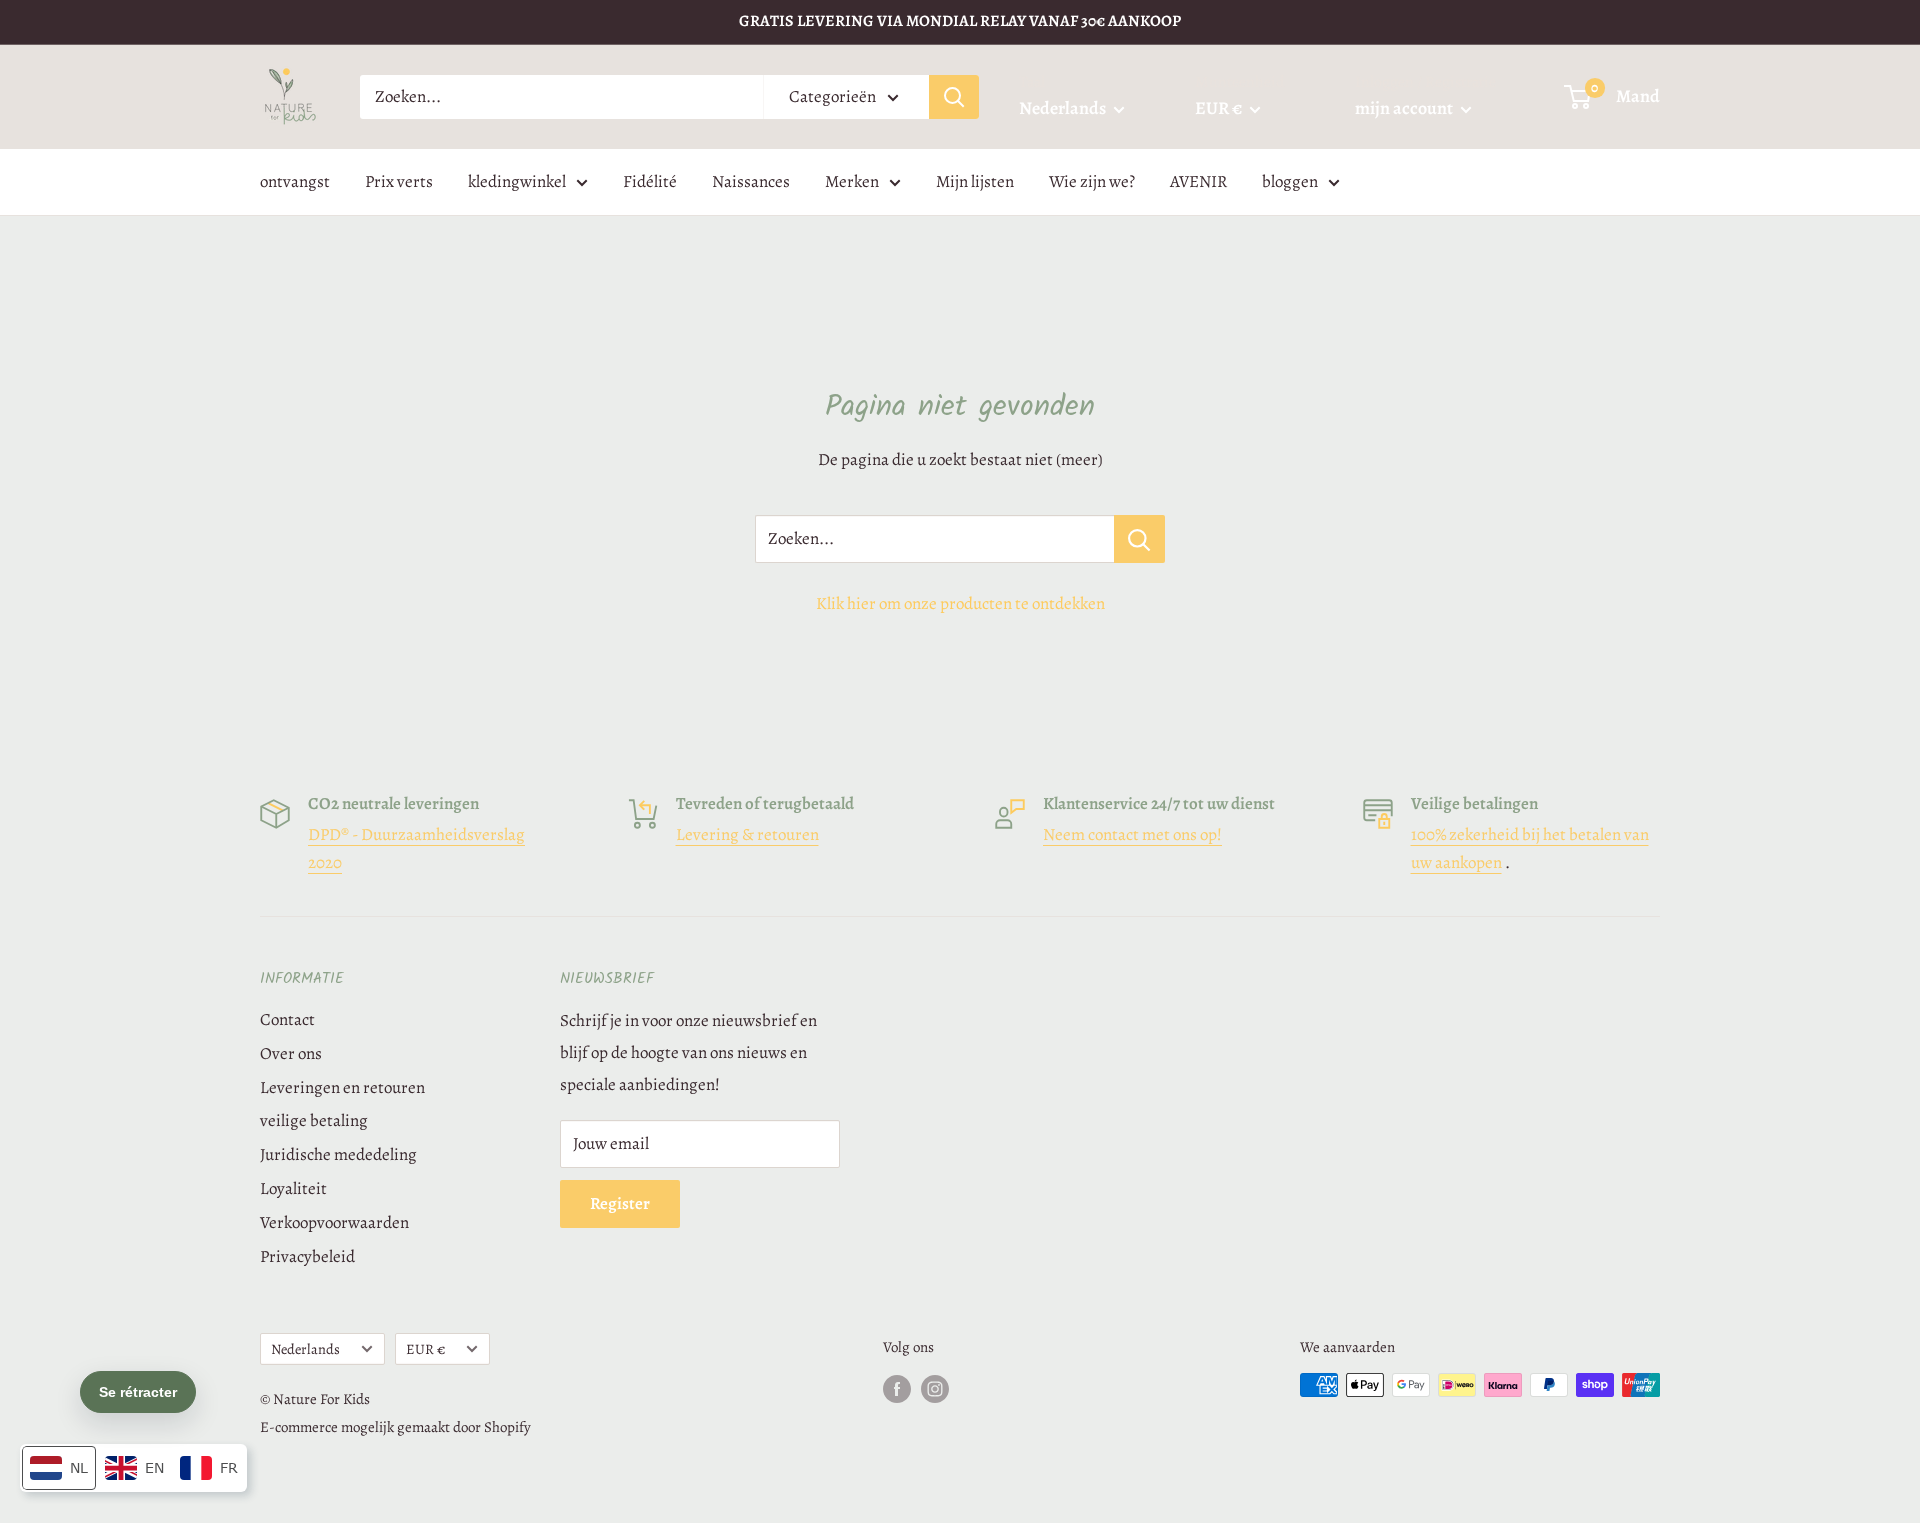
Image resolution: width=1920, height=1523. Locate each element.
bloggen (1290, 181)
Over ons (291, 1053)
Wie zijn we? (1092, 181)
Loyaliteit (293, 1188)
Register (620, 1203)
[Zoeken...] (1139, 539)
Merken (852, 181)
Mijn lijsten (975, 181)
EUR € (425, 1349)
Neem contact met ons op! (1132, 834)
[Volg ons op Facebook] (897, 1388)
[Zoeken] (954, 97)
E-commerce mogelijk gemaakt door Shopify (395, 1427)
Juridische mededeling (338, 1154)
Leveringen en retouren (342, 1087)
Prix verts (399, 181)
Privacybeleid (307, 1256)
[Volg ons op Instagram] (935, 1388)
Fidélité (650, 181)
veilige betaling (314, 1120)
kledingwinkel (517, 181)
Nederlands (305, 1349)
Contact (287, 1019)
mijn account (1405, 108)
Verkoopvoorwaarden (334, 1222)
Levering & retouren (747, 834)
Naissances (751, 181)
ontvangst (295, 181)
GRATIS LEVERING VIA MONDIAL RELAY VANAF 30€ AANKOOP (960, 21)
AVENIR (1198, 181)
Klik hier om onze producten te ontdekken (960, 603)
